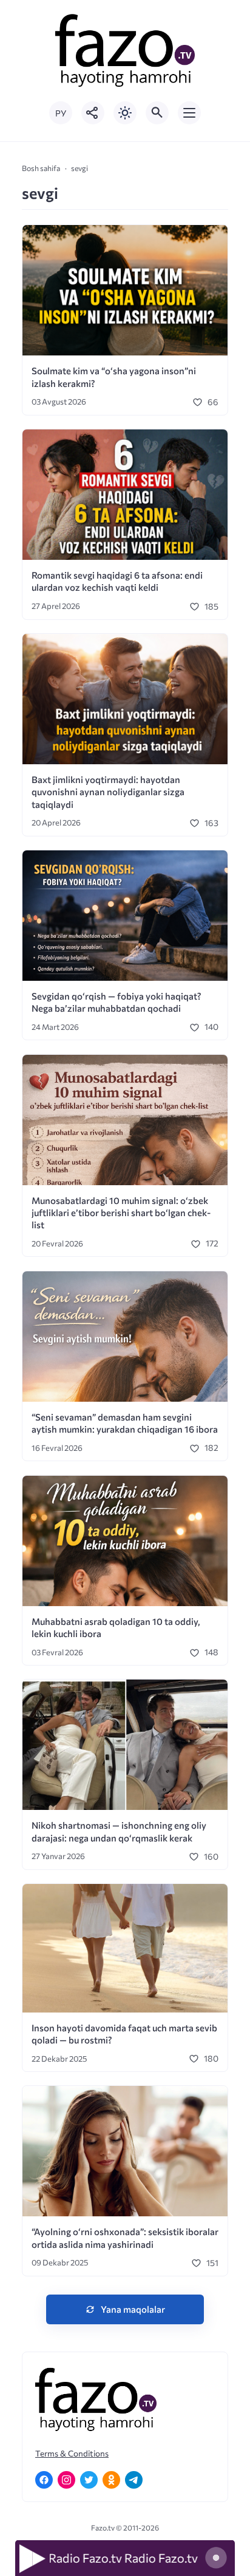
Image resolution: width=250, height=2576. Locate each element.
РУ (61, 113)
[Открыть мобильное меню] (189, 113)
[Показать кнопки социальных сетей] (93, 113)
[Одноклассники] (111, 2480)
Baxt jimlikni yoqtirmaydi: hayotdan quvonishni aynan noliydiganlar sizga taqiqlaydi (108, 792)
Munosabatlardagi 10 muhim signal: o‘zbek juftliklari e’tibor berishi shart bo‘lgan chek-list (121, 1213)
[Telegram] (134, 2480)
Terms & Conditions (72, 2453)
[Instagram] (66, 2480)
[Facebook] (44, 2480)
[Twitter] (89, 2480)
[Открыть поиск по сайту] (157, 113)
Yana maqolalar (133, 2309)
